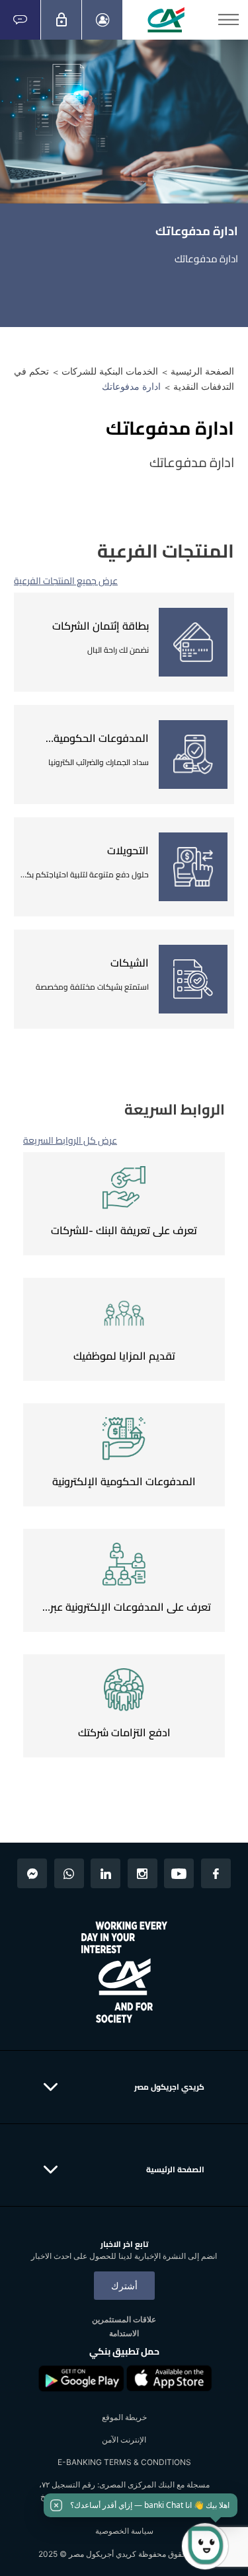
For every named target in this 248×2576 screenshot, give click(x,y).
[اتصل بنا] (20, 20)
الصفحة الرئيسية (202, 371)
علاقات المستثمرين (124, 2319)
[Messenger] (32, 1873)
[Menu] (228, 20)
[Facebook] (216, 1873)
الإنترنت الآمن (124, 2440)
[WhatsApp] (69, 1873)
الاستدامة (124, 2333)
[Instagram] (143, 1873)
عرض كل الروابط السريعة (70, 1140)
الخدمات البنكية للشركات (110, 371)
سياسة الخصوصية (124, 2531)
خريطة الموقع (124, 2417)
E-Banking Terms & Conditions (124, 2462)
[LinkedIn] (105, 1873)
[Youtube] (179, 1873)
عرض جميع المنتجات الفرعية (66, 581)
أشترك (124, 2286)
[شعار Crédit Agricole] (166, 20)
